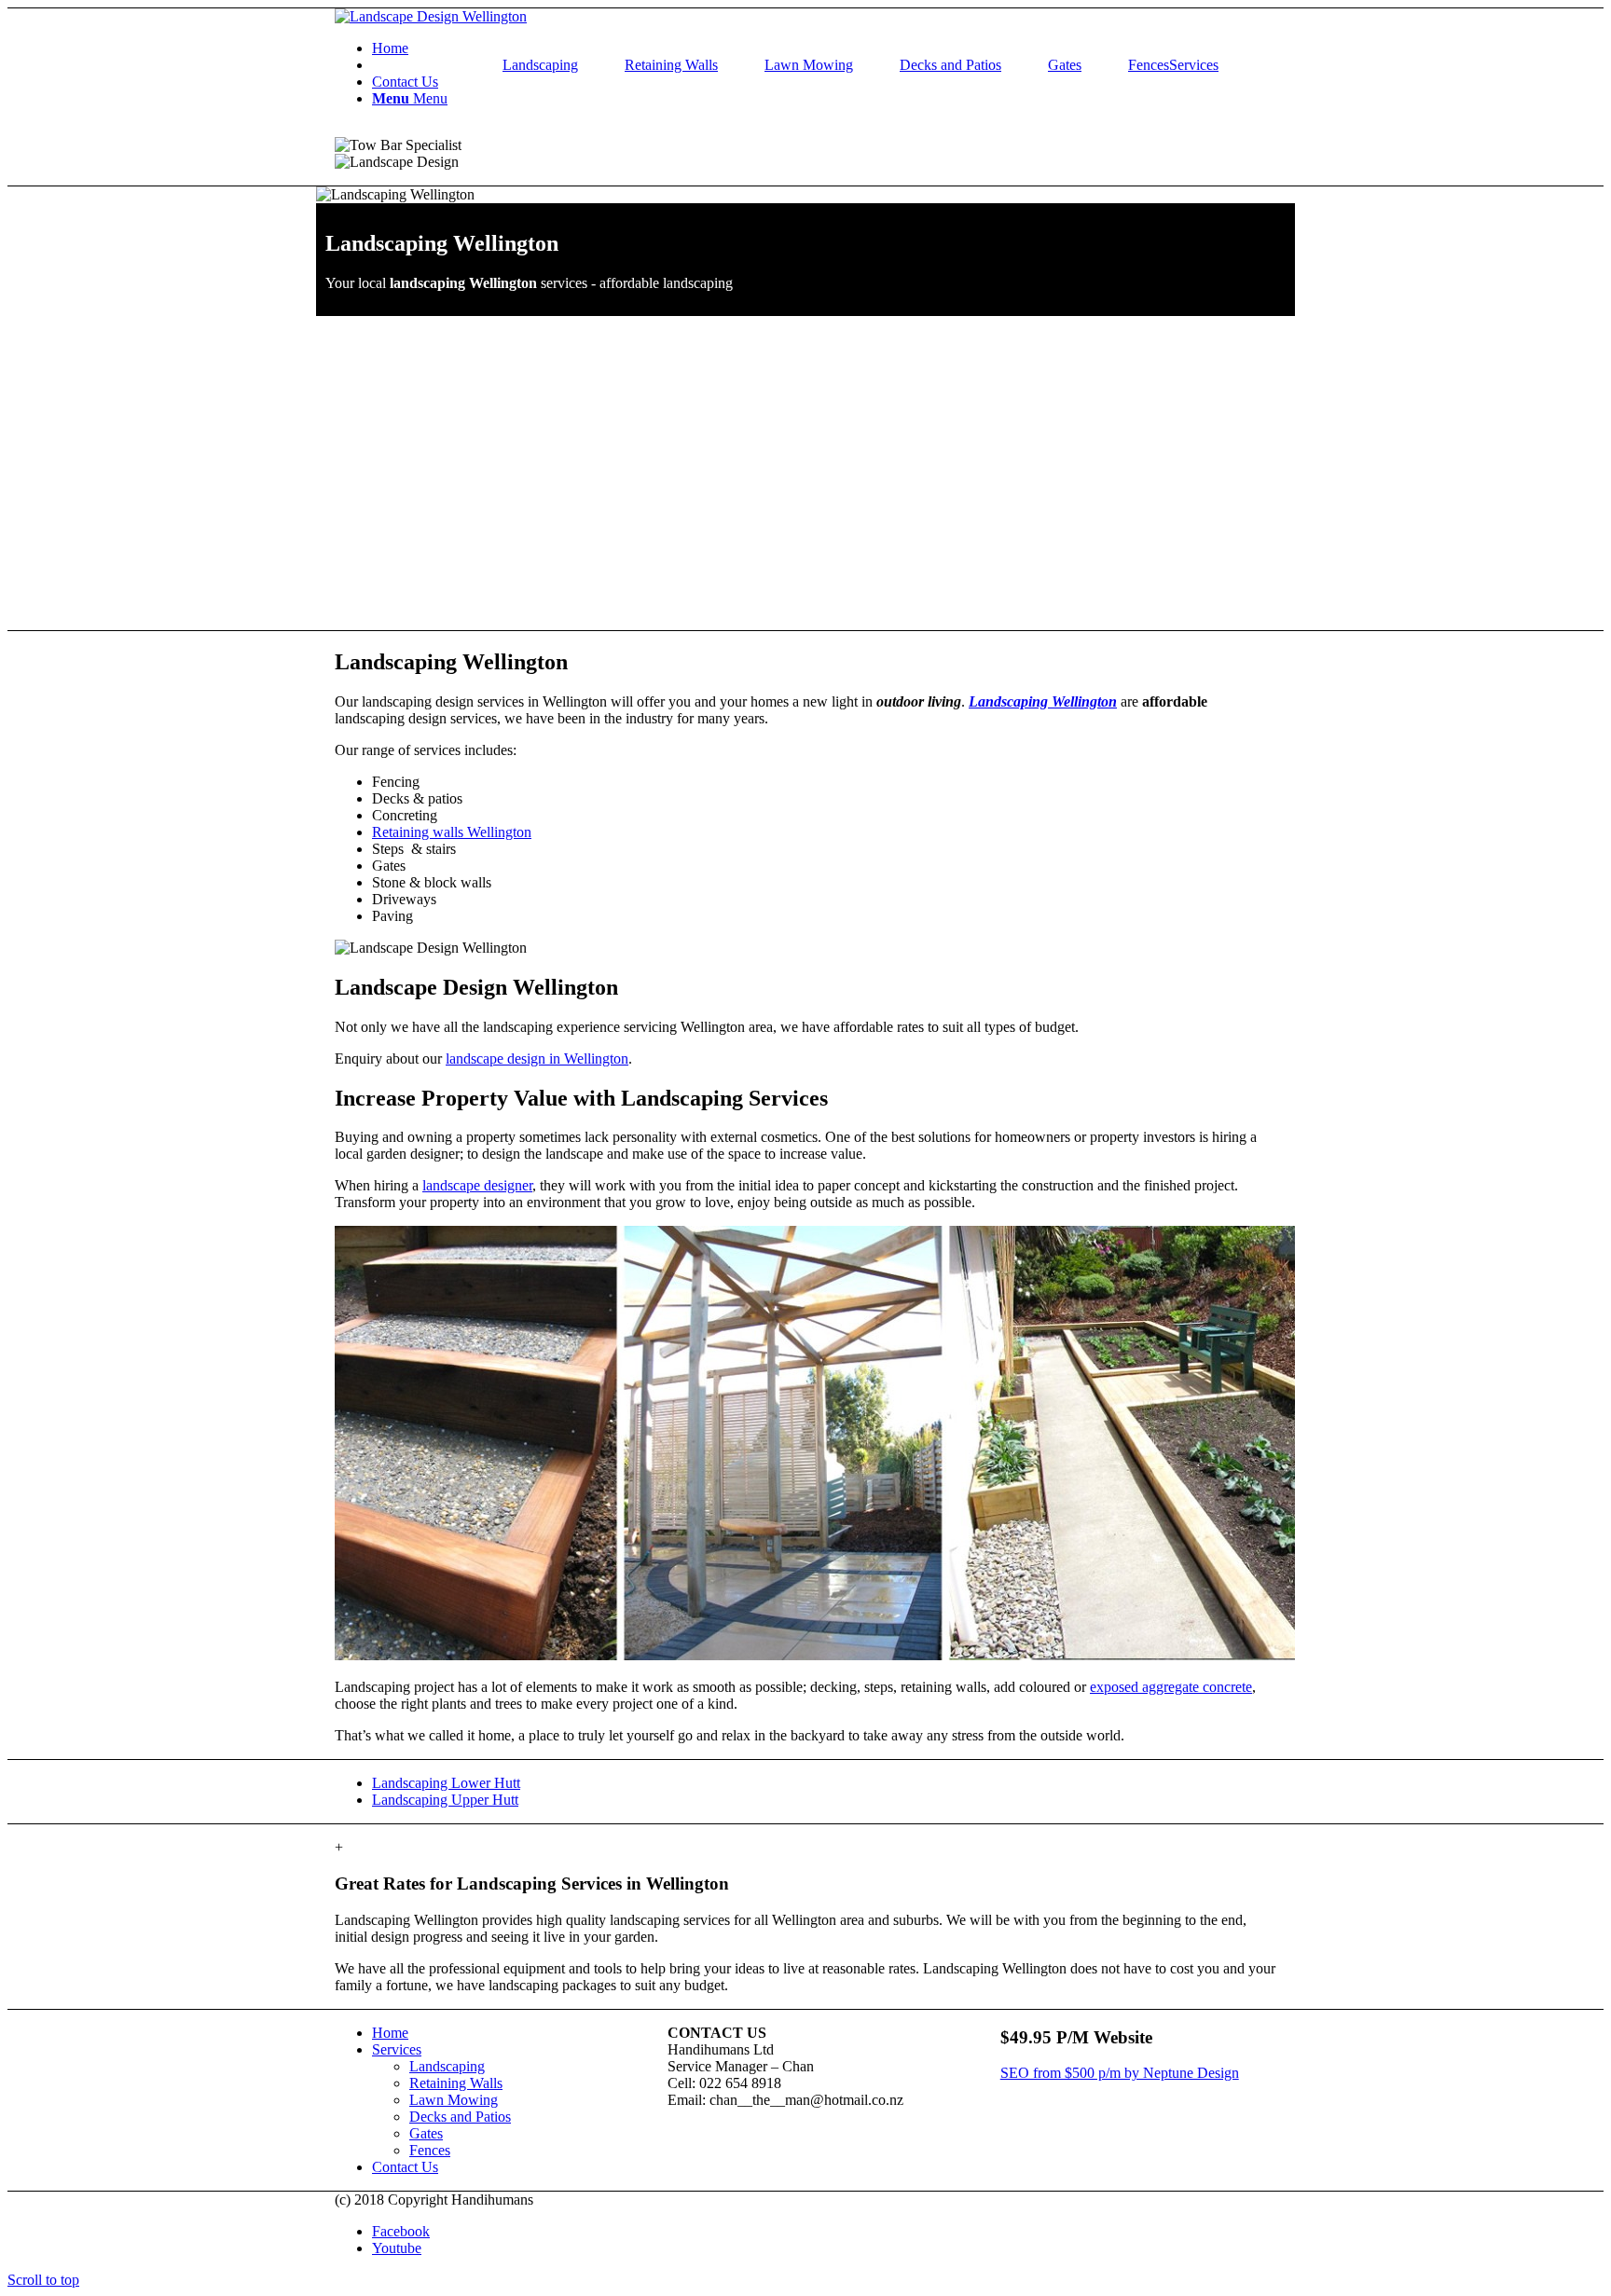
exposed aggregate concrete (1171, 1687)
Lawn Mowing (809, 65)
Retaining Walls (671, 65)
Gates (1065, 65)
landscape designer (477, 1185)
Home (390, 2033)
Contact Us (405, 2167)
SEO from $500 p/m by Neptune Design (1120, 2073)
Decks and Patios (950, 65)
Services (397, 2049)
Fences (1149, 65)
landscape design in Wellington (537, 1059)
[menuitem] (824, 48)
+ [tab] (339, 1847)
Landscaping (540, 65)
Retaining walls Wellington (452, 832)
